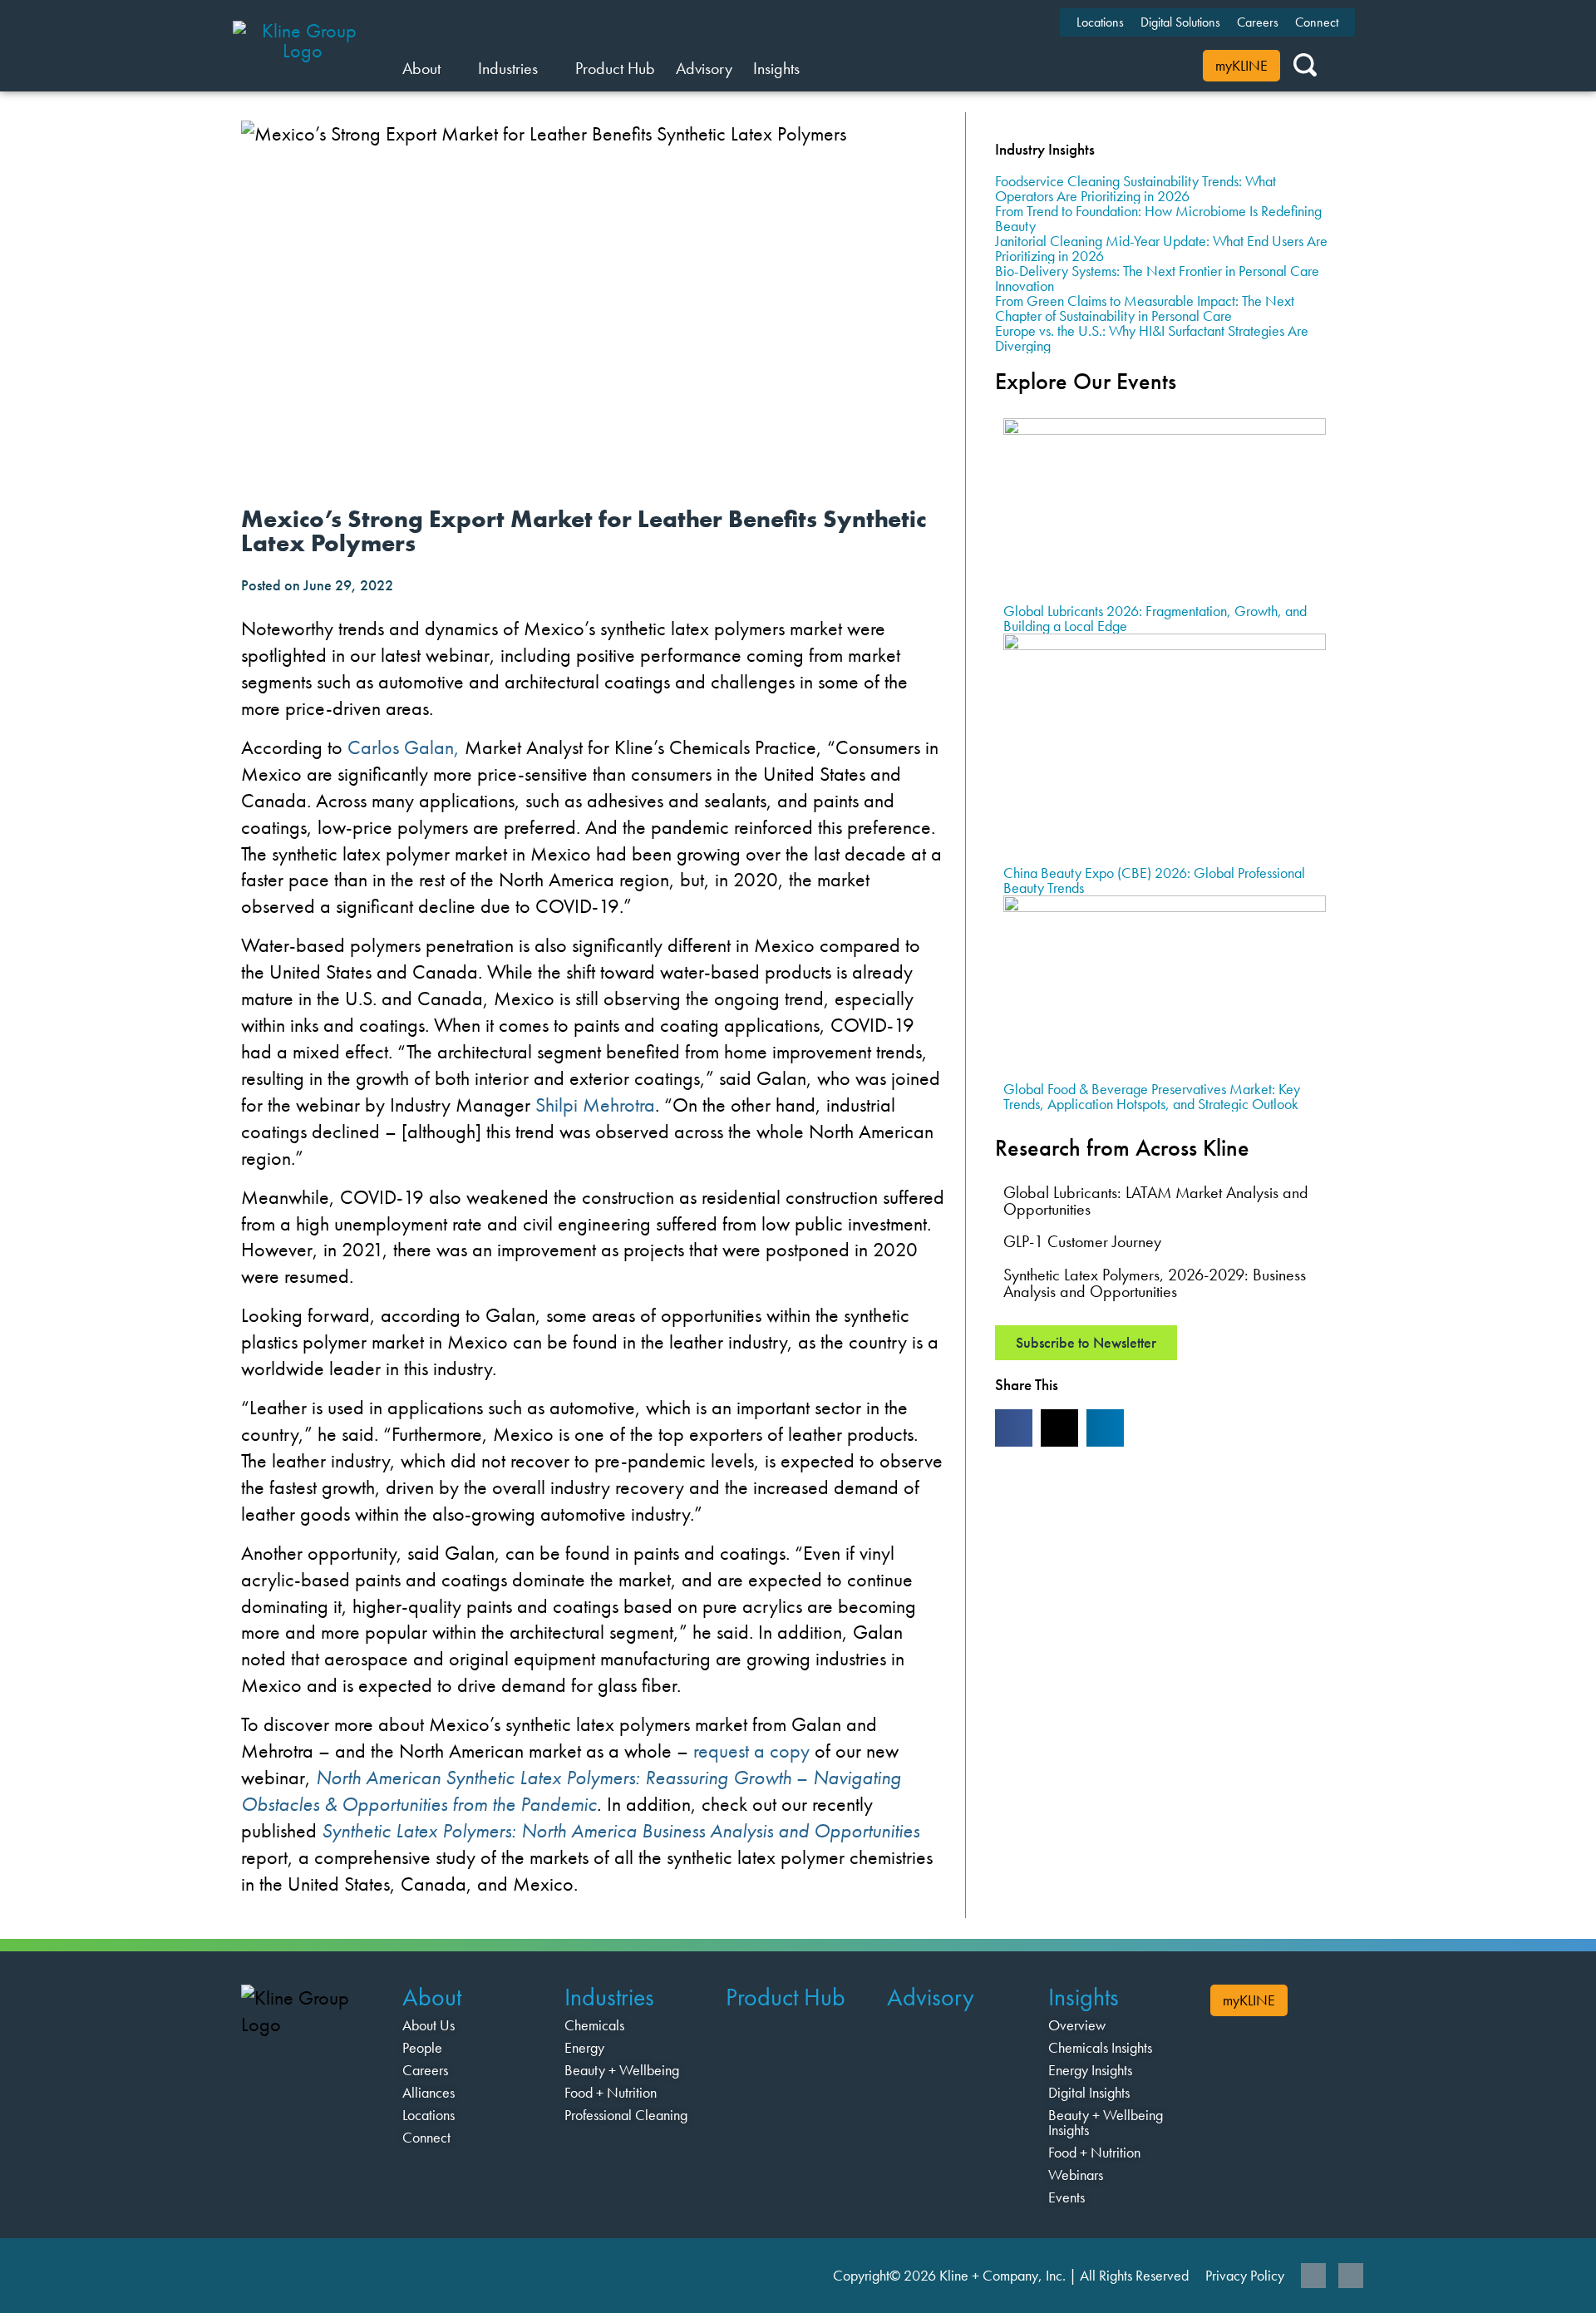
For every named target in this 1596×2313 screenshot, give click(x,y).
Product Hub (786, 1997)
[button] (1014, 1428)
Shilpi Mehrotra (595, 1105)
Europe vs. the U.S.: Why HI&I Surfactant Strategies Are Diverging (1152, 338)
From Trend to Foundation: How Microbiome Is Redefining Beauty (1158, 218)
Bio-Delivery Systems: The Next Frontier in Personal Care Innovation (1157, 278)
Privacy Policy (1245, 2275)
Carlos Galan (401, 747)
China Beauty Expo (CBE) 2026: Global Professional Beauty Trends (1154, 880)
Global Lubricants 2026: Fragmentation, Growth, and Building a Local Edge (1155, 618)
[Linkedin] (1313, 2276)
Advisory (931, 1997)
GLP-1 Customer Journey (1082, 1241)
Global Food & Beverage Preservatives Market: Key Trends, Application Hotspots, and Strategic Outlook (1152, 1096)
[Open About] (451, 68)
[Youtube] (1351, 2276)
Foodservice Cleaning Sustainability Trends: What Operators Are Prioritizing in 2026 (1135, 188)
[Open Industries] (548, 68)
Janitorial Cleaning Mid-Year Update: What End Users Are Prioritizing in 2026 (1161, 248)
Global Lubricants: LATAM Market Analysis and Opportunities (1156, 1201)
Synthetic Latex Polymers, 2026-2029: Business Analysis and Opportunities (1155, 1283)
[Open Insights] (810, 68)
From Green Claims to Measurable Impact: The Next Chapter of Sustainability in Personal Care (1145, 308)
